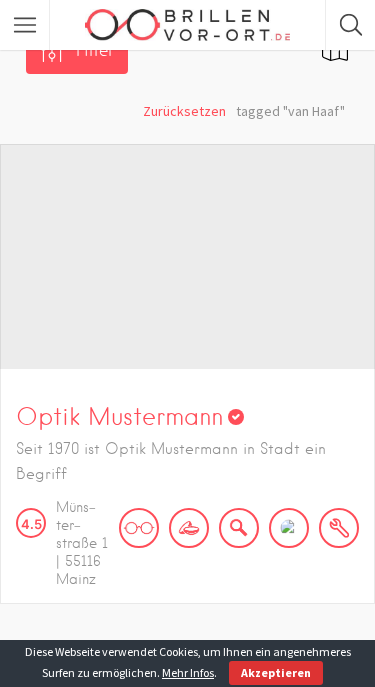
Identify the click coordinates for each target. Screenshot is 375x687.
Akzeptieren (276, 672)
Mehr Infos (188, 672)
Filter (95, 50)
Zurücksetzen (184, 111)
